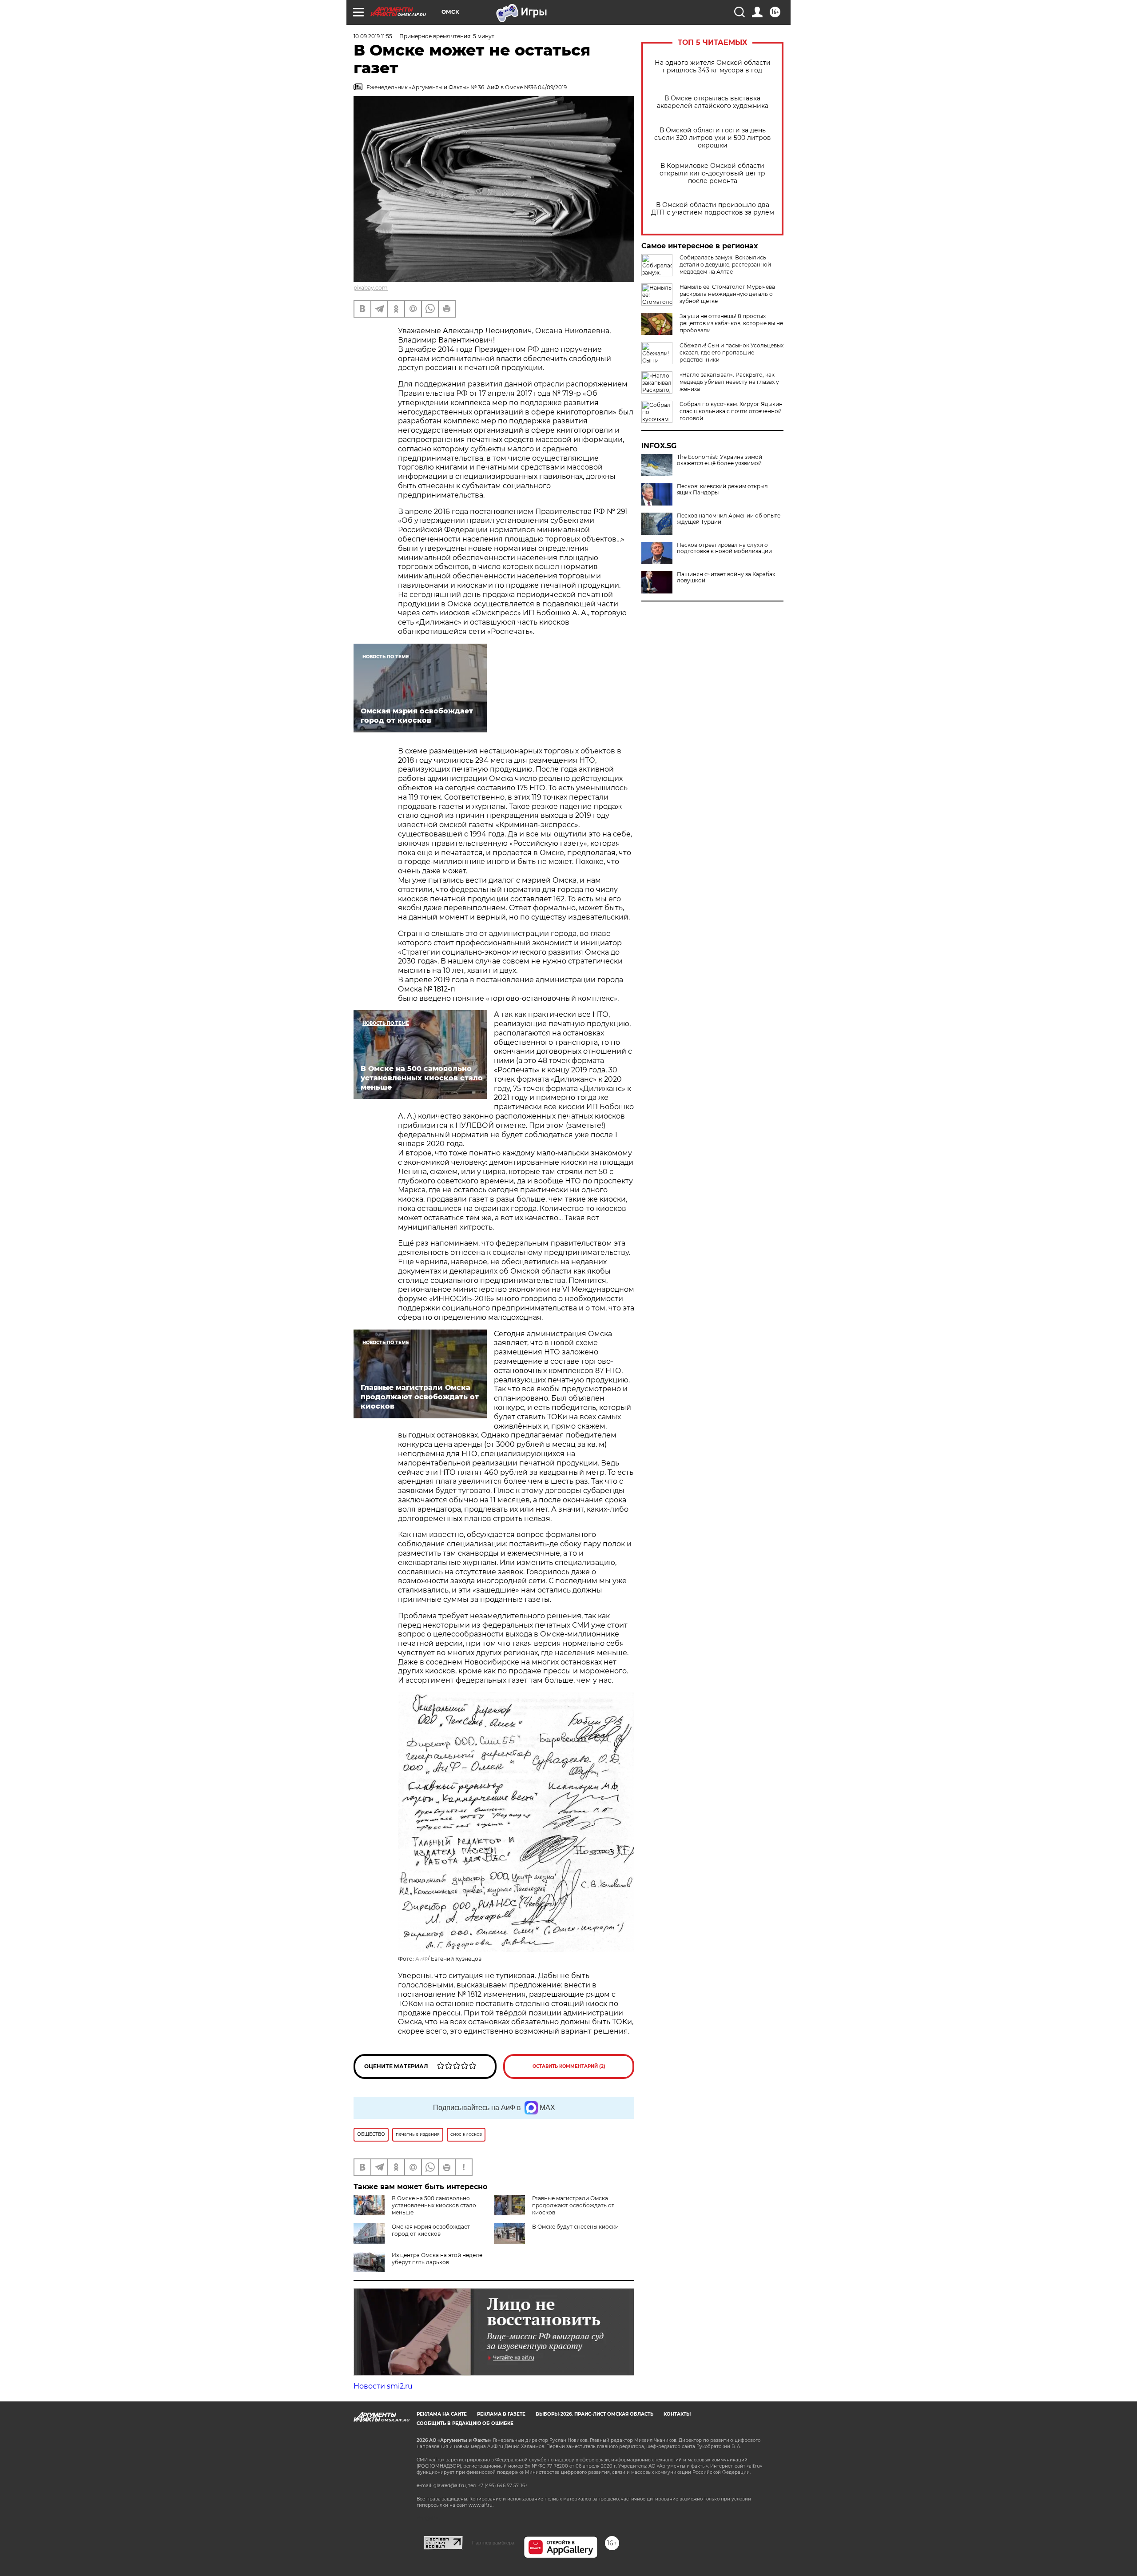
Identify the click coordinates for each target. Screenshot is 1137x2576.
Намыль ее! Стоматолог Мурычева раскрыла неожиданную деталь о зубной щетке (727, 294)
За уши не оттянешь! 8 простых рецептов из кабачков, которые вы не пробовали (731, 323)
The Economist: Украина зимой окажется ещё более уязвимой (720, 460)
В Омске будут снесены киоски (575, 2227)
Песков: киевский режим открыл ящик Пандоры (722, 490)
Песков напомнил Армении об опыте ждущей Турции (729, 519)
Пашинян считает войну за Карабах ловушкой (726, 577)
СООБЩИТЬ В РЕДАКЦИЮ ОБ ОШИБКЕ (465, 2423)
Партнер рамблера (493, 2543)
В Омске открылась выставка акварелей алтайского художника (713, 102)
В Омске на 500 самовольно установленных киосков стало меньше (434, 2205)
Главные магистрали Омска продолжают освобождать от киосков (573, 2205)
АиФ (421, 1959)
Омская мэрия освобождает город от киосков (431, 2230)
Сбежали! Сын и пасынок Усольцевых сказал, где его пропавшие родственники (731, 352)
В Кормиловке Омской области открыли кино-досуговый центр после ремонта (712, 173)
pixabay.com (371, 288)
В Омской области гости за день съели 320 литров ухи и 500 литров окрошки (713, 138)
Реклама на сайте (442, 2414)
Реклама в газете (501, 2414)
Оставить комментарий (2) (569, 2066)
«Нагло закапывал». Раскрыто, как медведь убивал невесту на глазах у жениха (729, 382)
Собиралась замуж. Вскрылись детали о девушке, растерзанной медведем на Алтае (725, 265)
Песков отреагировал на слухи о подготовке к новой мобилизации (724, 548)
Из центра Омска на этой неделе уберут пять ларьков (437, 2259)
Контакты (677, 2414)
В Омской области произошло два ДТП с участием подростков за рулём (713, 209)
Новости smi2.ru (383, 2386)
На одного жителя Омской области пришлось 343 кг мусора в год (713, 67)
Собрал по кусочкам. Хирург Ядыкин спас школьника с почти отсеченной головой (731, 411)
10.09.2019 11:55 (373, 36)
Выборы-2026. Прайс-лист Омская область (594, 2414)
